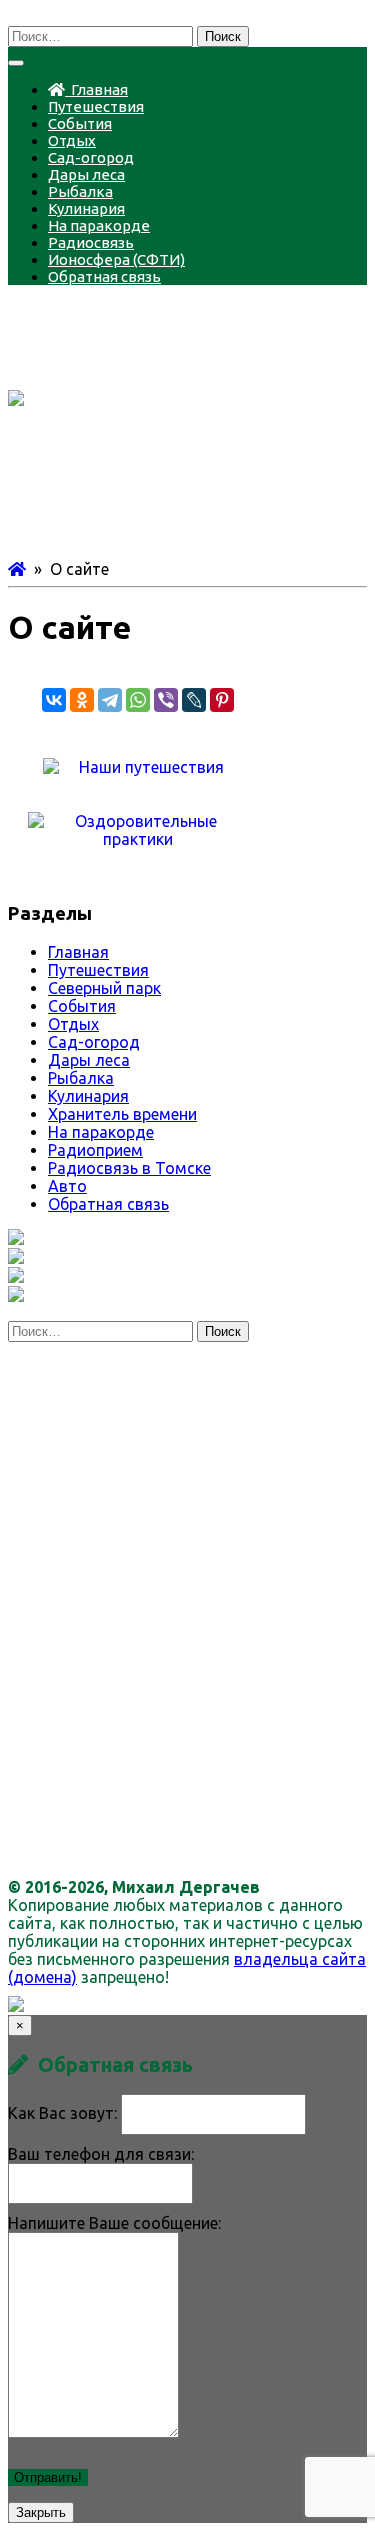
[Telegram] (110, 700)
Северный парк (104, 988)
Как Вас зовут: (62, 2113)
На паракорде (99, 225)
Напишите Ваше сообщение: (114, 2223)
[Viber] (166, 700)
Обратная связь (104, 276)
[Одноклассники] (82, 700)
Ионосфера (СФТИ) (116, 259)
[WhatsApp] (138, 700)
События (80, 123)
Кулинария (86, 208)
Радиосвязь (91, 242)
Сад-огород (91, 157)
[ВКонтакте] (54, 700)
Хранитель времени (122, 1114)
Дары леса (86, 174)
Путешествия (96, 106)
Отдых (72, 140)
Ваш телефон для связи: (101, 2154)
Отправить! (48, 2477)
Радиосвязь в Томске (129, 1168)
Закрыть (41, 2512)
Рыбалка (80, 191)
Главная (96, 89)
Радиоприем (95, 1150)
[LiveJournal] (194, 700)
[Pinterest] (222, 700)
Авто (67, 1186)
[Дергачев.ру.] (17, 569)
